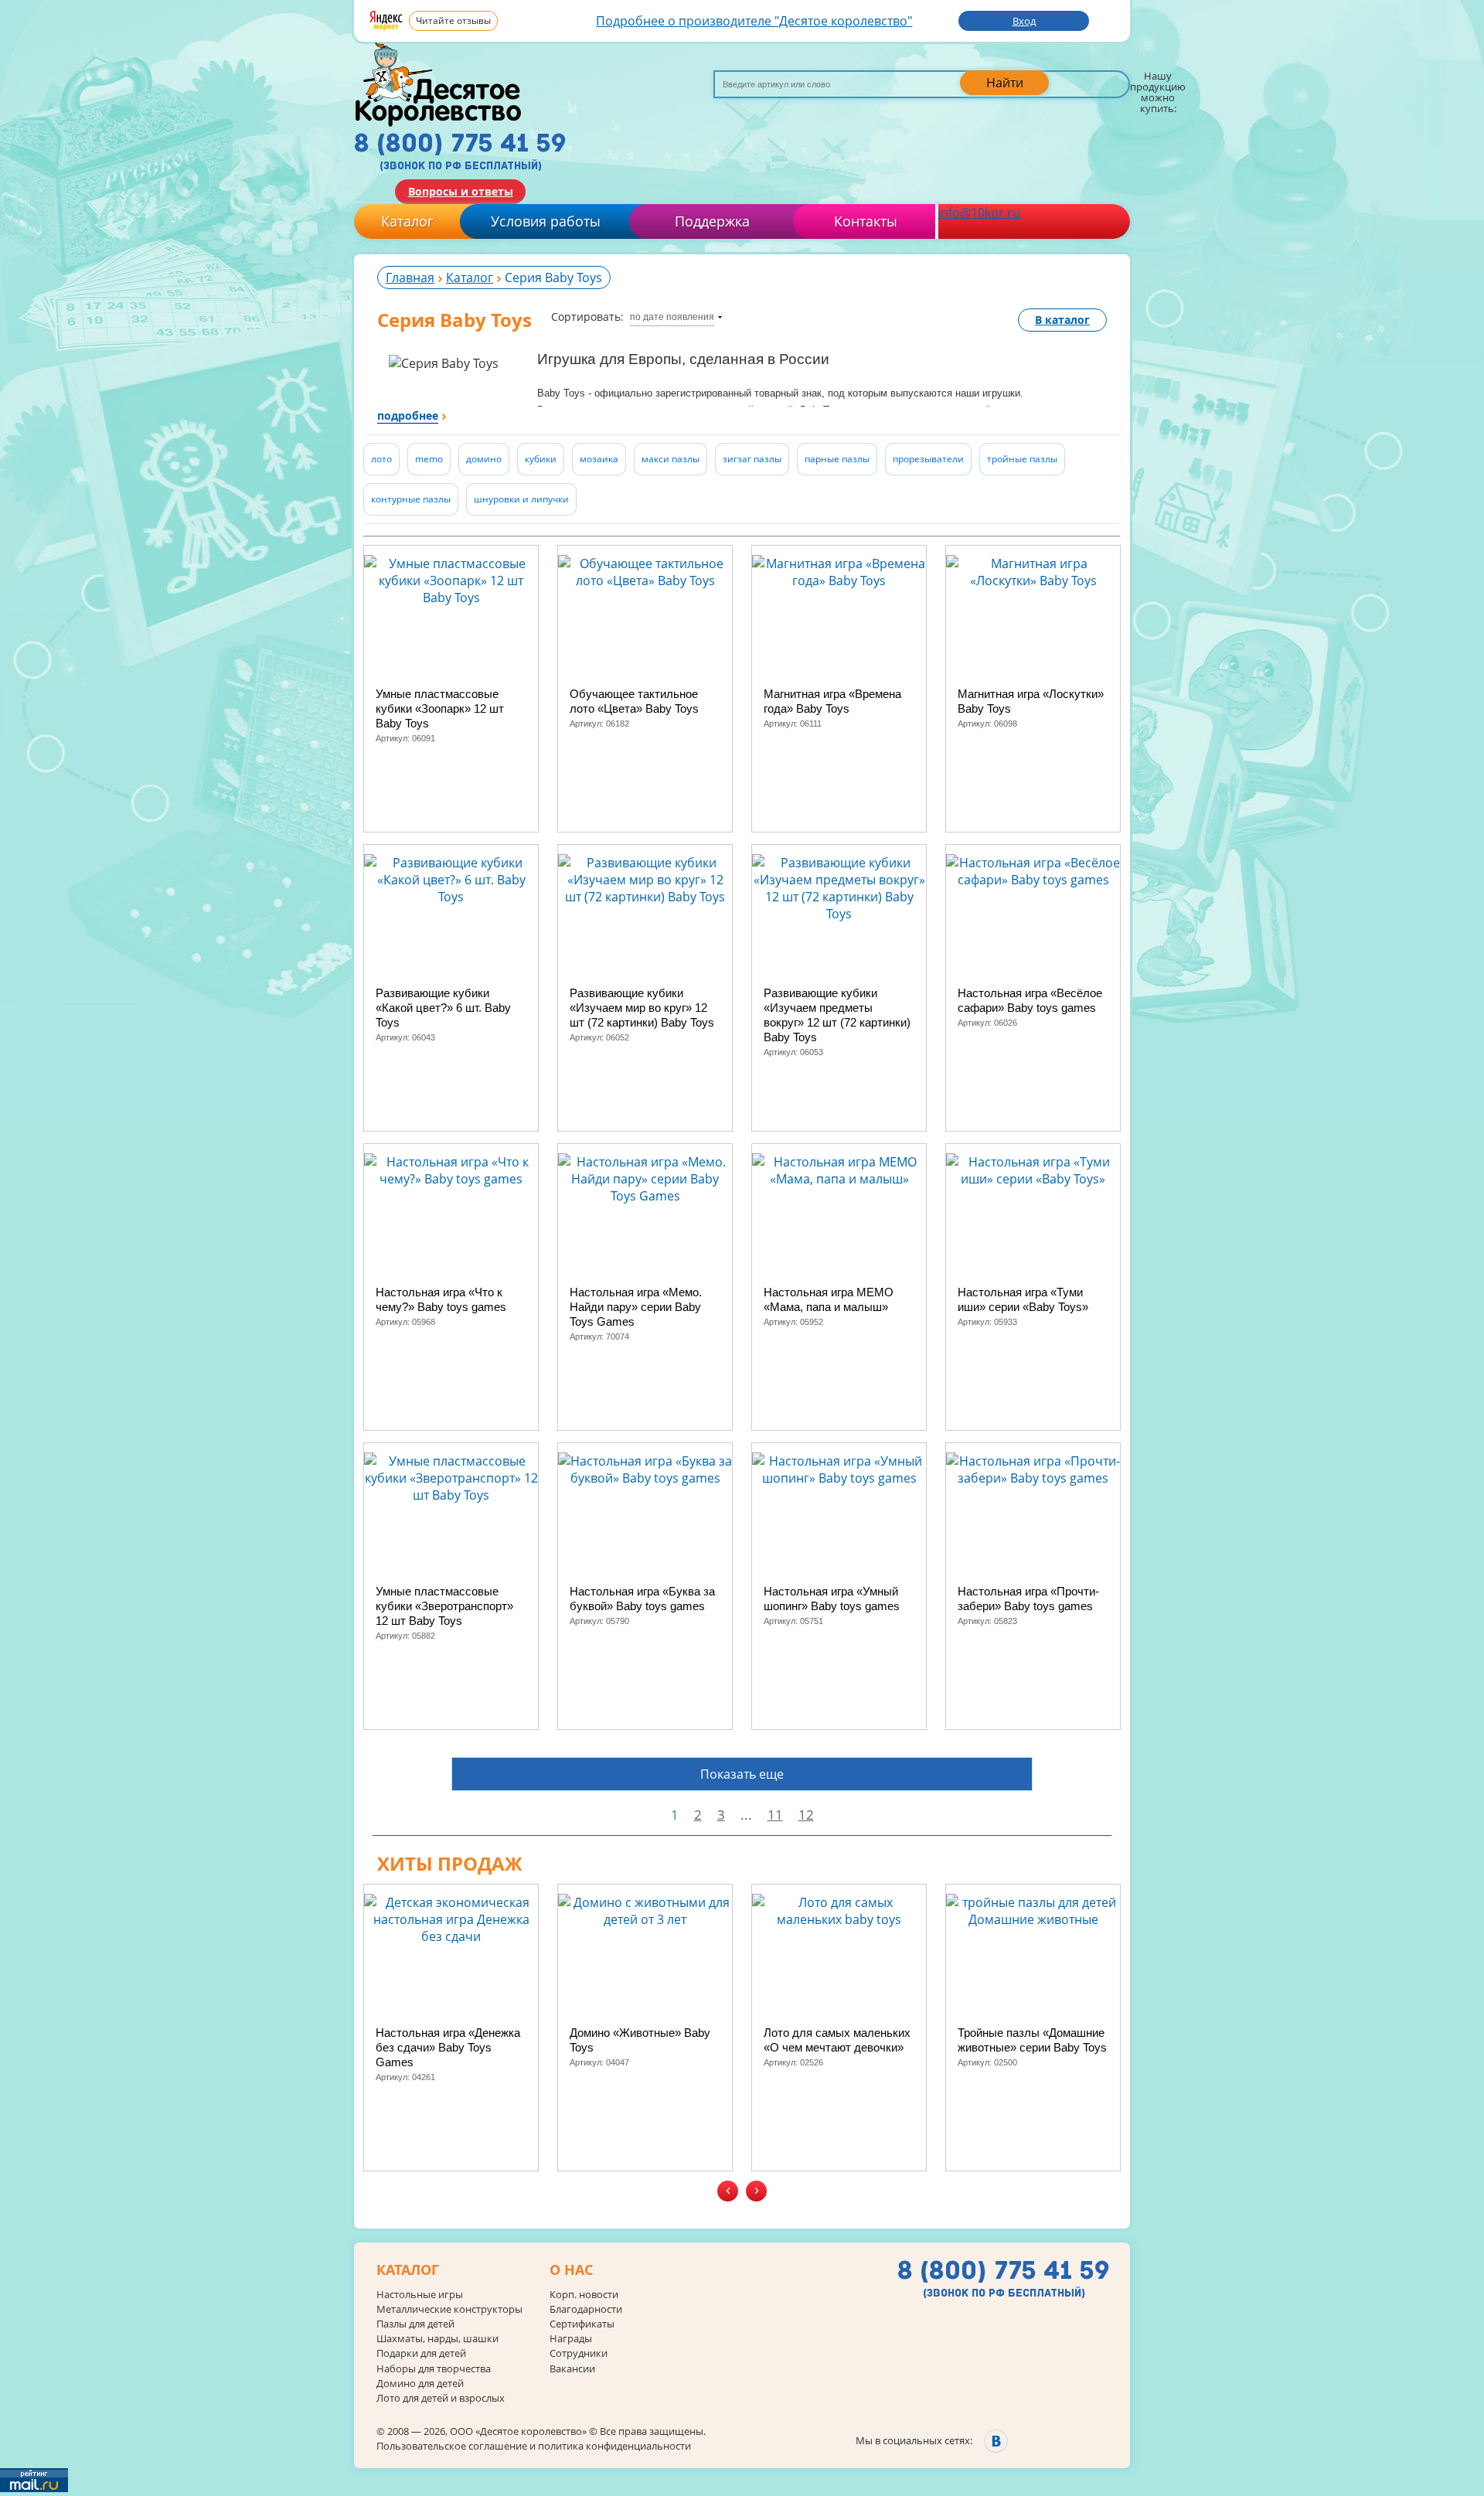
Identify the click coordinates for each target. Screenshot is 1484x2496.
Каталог (407, 221)
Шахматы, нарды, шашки (437, 2339)
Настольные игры (420, 2295)
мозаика (599, 459)
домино (484, 459)
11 (775, 1815)
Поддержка (712, 221)
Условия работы (546, 221)
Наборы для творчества (434, 2369)
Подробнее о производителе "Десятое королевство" (754, 21)
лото (381, 459)
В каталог (1062, 320)
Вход (1024, 21)
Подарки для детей (421, 2353)
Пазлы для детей (415, 2324)
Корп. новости (584, 2295)
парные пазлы (837, 459)
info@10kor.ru (979, 213)
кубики (541, 459)
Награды (571, 2339)
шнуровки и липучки (521, 499)
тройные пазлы (1022, 459)
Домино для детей (420, 2384)
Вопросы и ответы (461, 191)
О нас (571, 2270)
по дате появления (672, 317)
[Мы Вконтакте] (996, 2441)
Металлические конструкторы (449, 2309)
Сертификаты (582, 2324)
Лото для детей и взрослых (441, 2398)
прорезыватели (928, 459)
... (746, 1815)
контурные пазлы (411, 499)
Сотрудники (579, 2353)
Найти (1005, 83)
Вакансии (572, 2369)
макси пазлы (671, 459)
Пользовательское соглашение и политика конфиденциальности (534, 2446)
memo (429, 459)
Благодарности (586, 2309)
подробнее (408, 415)
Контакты (866, 221)
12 (806, 1815)
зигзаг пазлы (752, 459)
